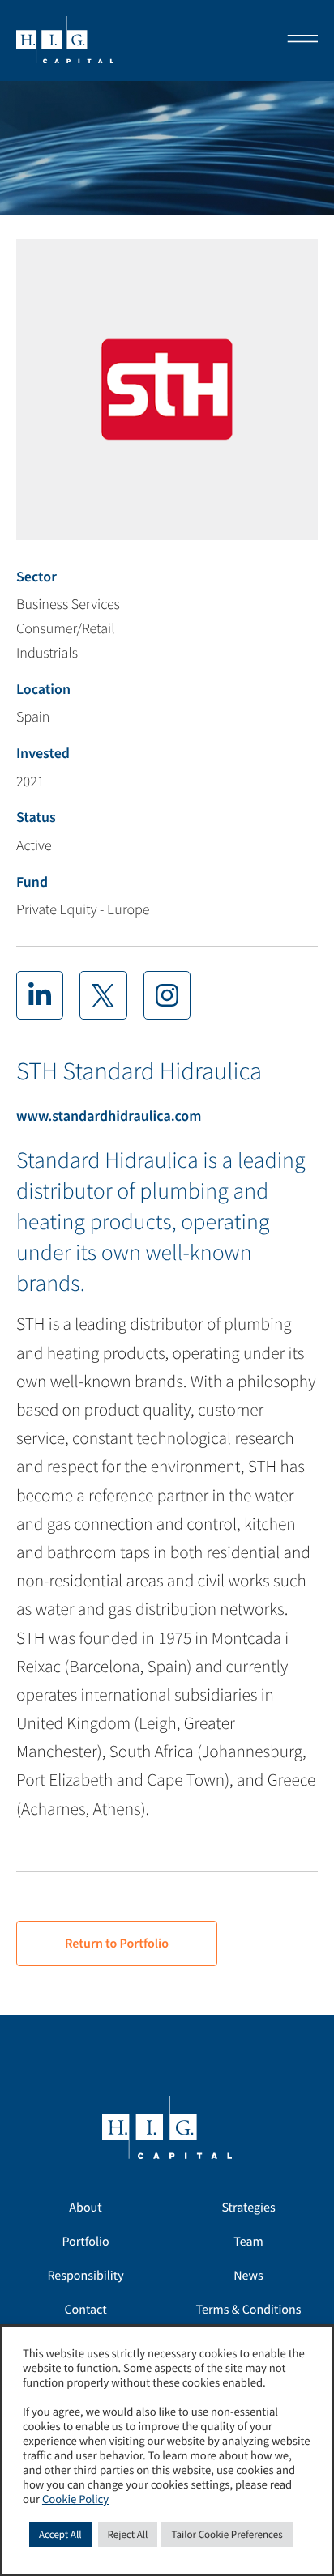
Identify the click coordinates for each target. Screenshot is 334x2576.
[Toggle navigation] (298, 40)
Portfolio (85, 2242)
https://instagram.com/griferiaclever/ (167, 995)
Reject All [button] (128, 2534)
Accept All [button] (60, 2534)
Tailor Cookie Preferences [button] (227, 2534)
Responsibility (85, 2276)
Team (248, 2242)
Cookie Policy (75, 2500)
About (85, 2208)
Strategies (248, 2208)
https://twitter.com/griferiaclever (103, 995)
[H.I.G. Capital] (65, 40)
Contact (85, 2310)
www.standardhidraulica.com (109, 1116)
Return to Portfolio (117, 1944)
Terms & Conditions (249, 2310)
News (248, 2276)
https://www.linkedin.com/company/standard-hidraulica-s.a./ (40, 995)
